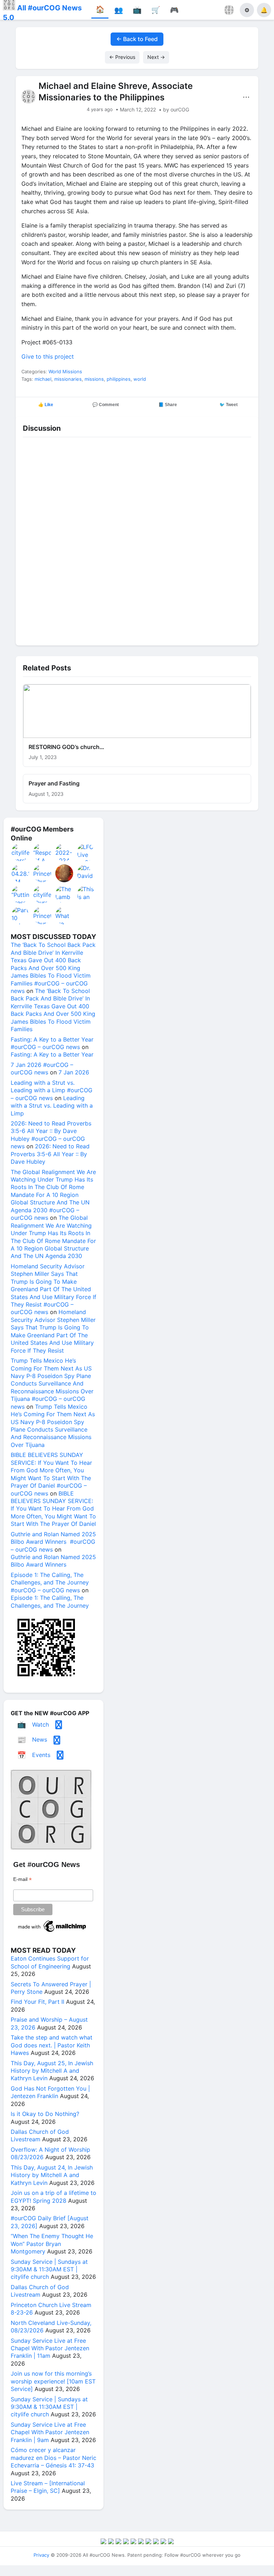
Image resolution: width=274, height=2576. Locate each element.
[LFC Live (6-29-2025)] (86, 852)
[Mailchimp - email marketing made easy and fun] (52, 1932)
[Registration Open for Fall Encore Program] (65, 873)
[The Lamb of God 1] (65, 894)
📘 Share (168, 405)
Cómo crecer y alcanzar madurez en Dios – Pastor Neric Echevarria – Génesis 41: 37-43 (54, 2458)
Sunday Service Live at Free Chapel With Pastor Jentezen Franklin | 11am (50, 2348)
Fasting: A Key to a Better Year (52, 1054)
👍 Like (46, 405)
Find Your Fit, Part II (37, 2002)
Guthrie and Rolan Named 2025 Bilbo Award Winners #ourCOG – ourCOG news (53, 1542)
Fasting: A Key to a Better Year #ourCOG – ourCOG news (52, 1043)
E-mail (22, 1879)
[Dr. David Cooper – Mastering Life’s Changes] (86, 873)
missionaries (68, 379)
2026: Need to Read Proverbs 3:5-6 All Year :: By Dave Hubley (50, 1154)
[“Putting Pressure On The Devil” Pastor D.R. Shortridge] (21, 894)
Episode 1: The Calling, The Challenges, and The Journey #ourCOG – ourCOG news (50, 1582)
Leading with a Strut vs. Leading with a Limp (52, 1106)
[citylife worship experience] (21, 852)
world (140, 379)
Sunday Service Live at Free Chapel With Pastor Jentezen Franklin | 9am (50, 2432)
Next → (156, 57)
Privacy (41, 2555)
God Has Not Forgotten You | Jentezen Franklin (50, 2092)
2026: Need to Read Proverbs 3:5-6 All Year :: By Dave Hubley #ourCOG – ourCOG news (51, 1135)
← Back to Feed (137, 39)
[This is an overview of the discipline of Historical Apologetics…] (86, 894)
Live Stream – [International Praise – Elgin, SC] (48, 2487)
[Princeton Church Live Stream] (42, 873)
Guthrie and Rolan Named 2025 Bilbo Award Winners (53, 1561)
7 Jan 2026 (74, 1072)
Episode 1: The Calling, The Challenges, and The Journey (50, 1601)
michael (43, 379)
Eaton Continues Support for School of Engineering (50, 1962)
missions (94, 379)
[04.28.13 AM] (21, 873)
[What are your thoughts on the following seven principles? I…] (65, 915)
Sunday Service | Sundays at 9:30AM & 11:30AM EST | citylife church (49, 2269)
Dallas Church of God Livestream (40, 2135)
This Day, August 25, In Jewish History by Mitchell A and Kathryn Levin (52, 2071)
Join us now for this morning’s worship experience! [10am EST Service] (53, 2381)
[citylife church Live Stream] (42, 894)
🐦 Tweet (229, 405)
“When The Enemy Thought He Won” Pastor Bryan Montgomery (52, 2244)
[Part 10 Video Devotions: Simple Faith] (21, 915)
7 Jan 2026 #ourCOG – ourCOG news (42, 1069)
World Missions (65, 371)
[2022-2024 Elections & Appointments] (65, 852)
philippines (119, 379)
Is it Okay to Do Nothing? (45, 2114)
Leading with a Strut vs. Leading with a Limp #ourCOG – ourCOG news (52, 1090)
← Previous (122, 57)
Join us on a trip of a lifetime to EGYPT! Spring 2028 (54, 2196)
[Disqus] (137, 539)
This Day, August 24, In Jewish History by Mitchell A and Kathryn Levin (52, 2175)
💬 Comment (106, 405)
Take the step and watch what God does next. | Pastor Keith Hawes (52, 2045)
